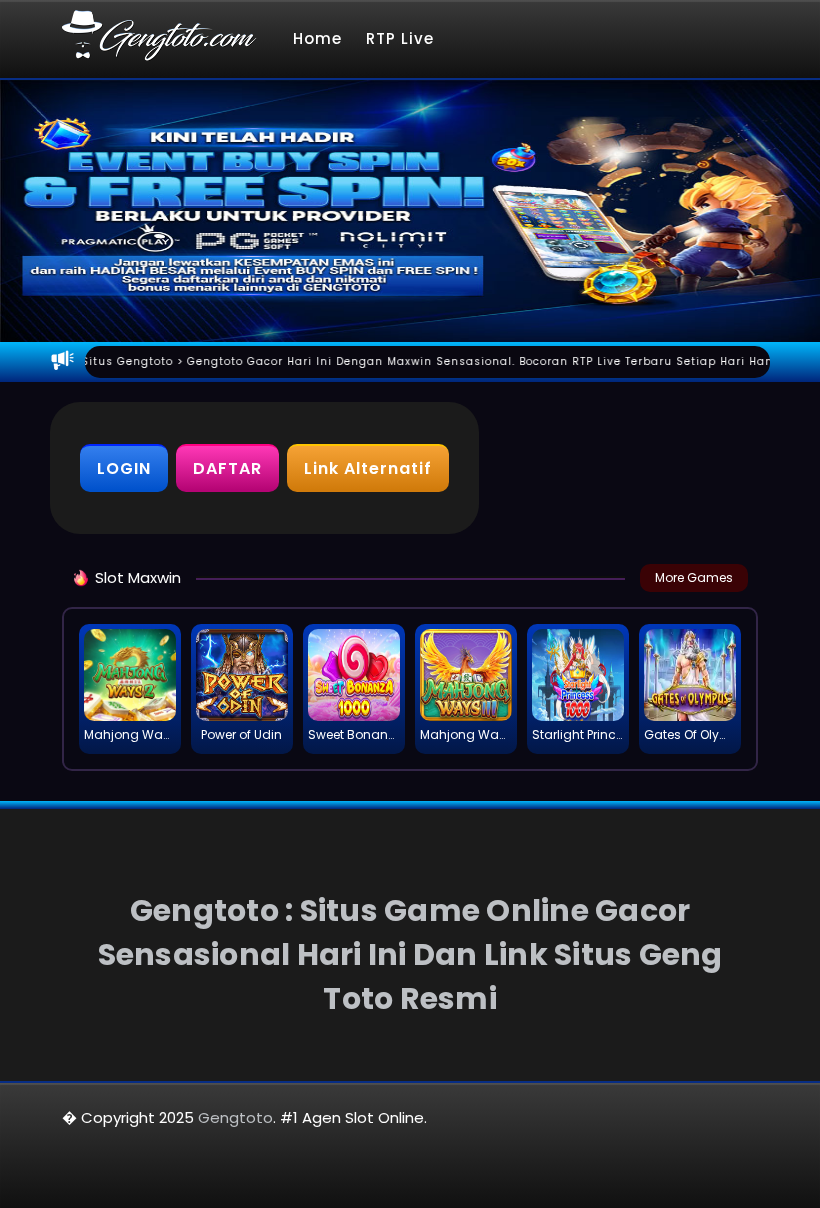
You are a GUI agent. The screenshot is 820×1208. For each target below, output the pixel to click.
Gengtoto (235, 1117)
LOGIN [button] (124, 468)
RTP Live (400, 38)
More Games (694, 577)
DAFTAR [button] (227, 468)
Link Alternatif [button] (368, 468)
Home (317, 38)
